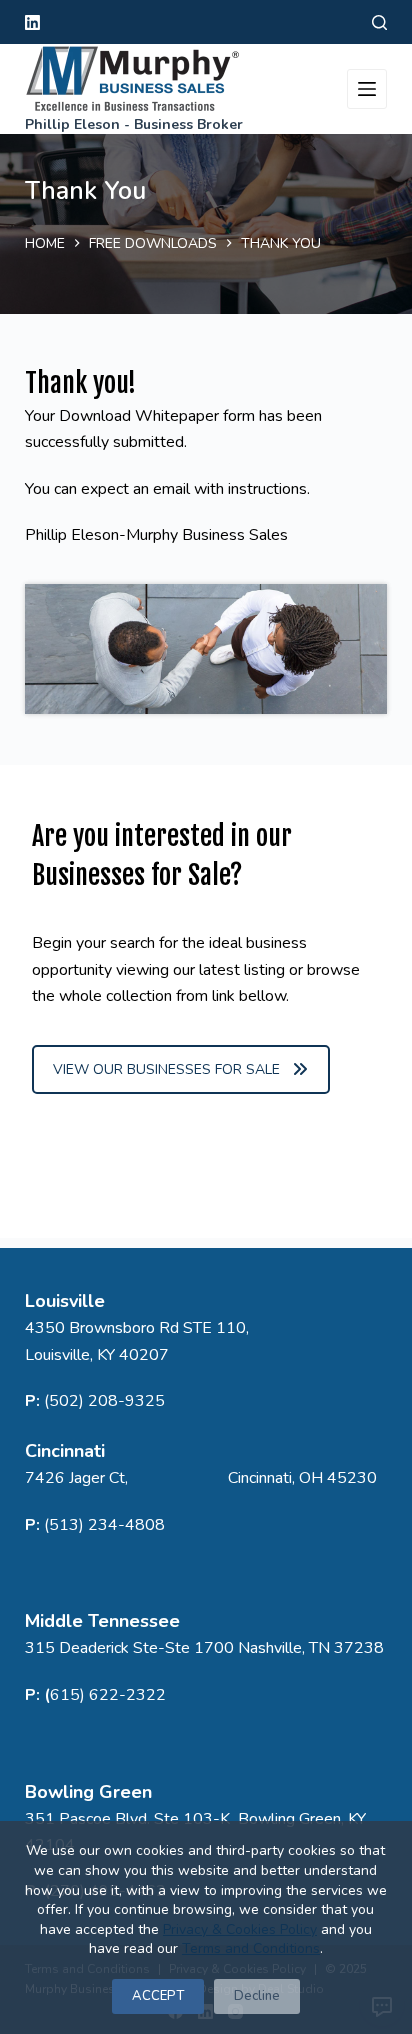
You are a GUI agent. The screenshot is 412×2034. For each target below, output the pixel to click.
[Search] (379, 22)
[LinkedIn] (32, 22)
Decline (257, 1996)
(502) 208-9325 (104, 1401)
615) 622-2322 (108, 1695)
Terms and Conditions (251, 1948)
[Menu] (367, 89)
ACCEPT (158, 1996)
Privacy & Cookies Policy (240, 1929)
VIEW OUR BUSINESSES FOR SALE (166, 1069)
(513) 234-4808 (104, 1525)
